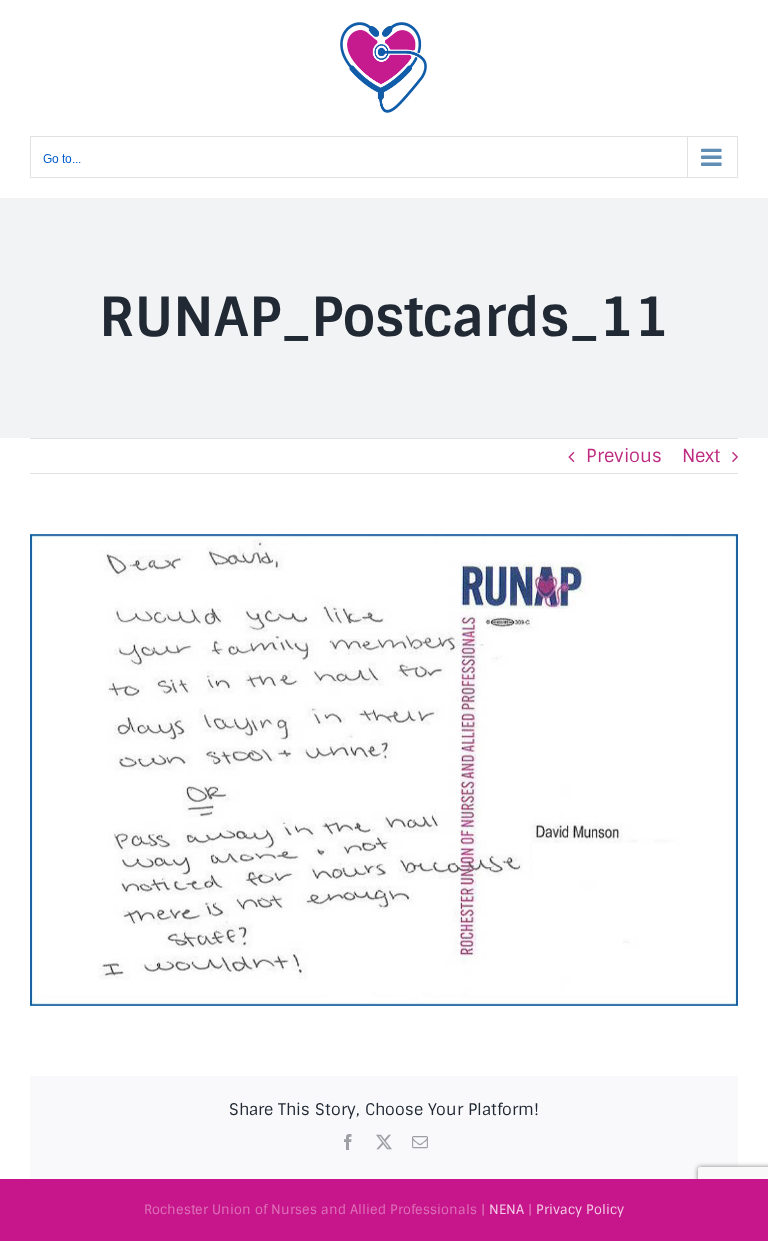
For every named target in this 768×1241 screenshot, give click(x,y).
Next (701, 456)
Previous (624, 456)
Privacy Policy (580, 1209)
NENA (506, 1209)
